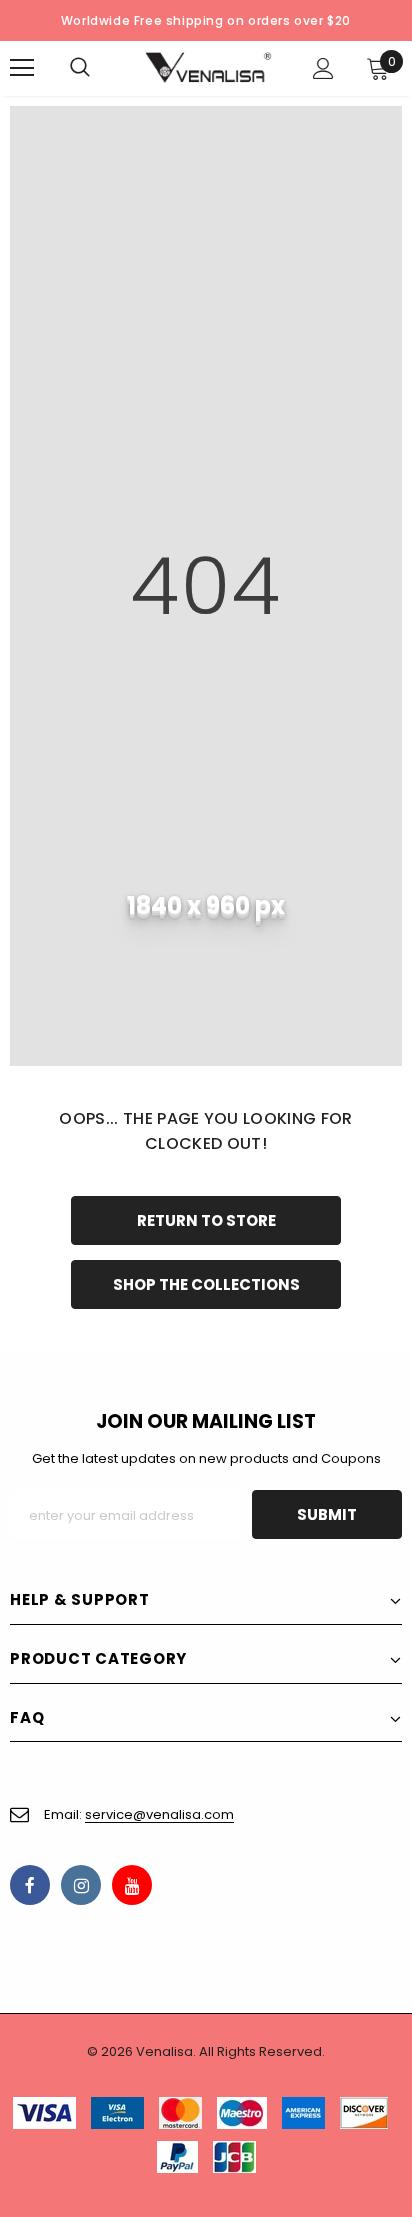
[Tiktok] (183, 1885)
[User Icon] (323, 68)
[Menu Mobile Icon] (22, 68)
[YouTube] (132, 1885)
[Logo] (208, 67)
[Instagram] (81, 1885)
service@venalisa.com (159, 1814)
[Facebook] (30, 1885)
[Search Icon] (100, 68)
